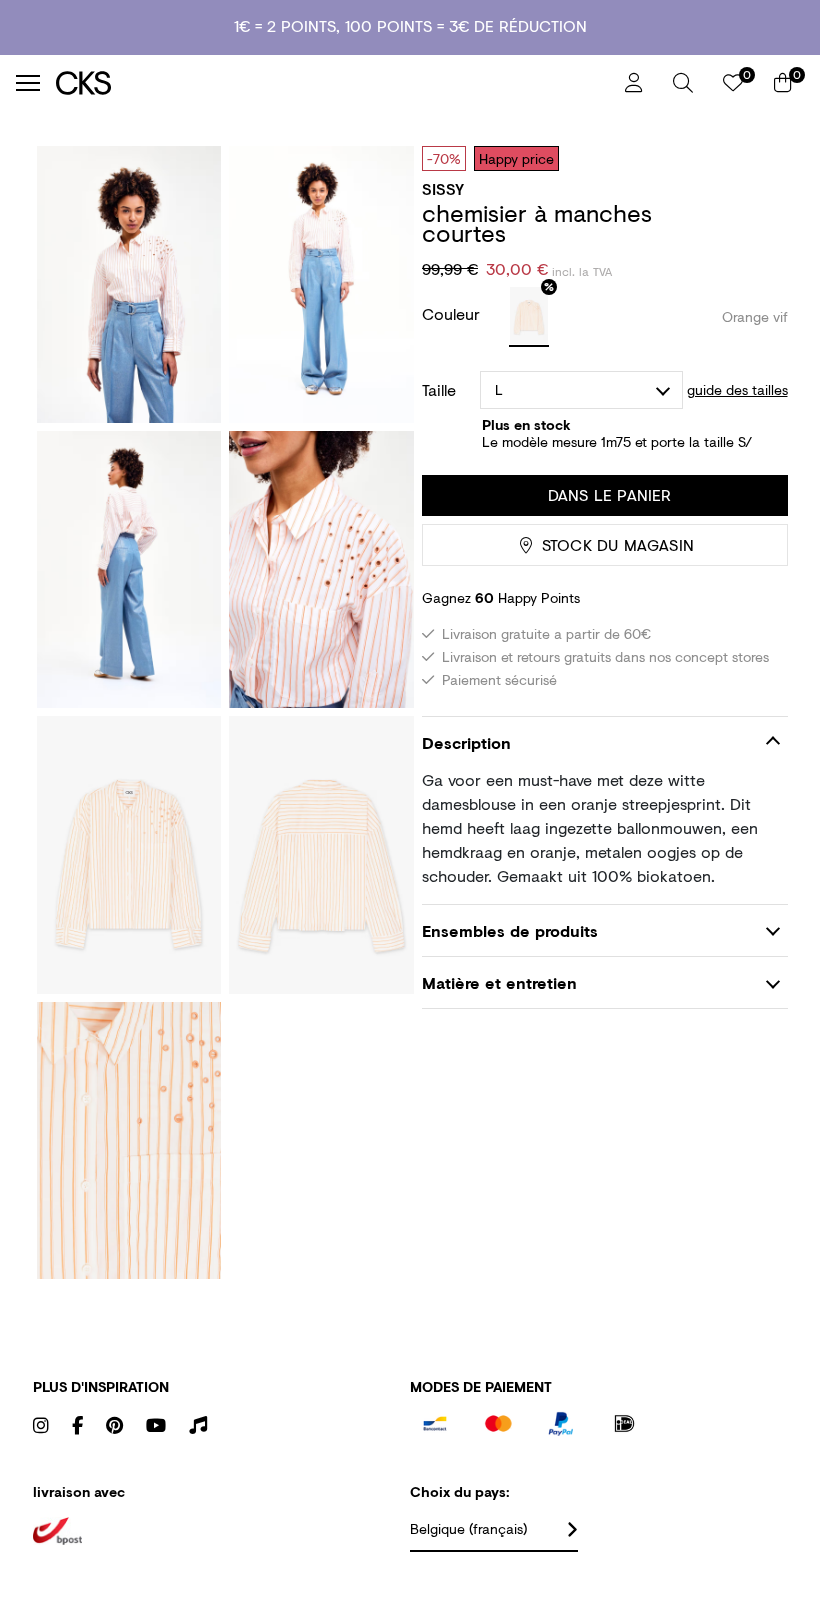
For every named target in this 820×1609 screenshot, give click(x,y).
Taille (439, 390)
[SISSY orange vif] (529, 317)
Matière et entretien (499, 982)
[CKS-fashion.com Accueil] (333, 82)
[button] (683, 83)
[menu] (28, 83)
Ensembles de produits (510, 930)
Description (466, 742)
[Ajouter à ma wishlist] (758, 158)
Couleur (453, 313)
